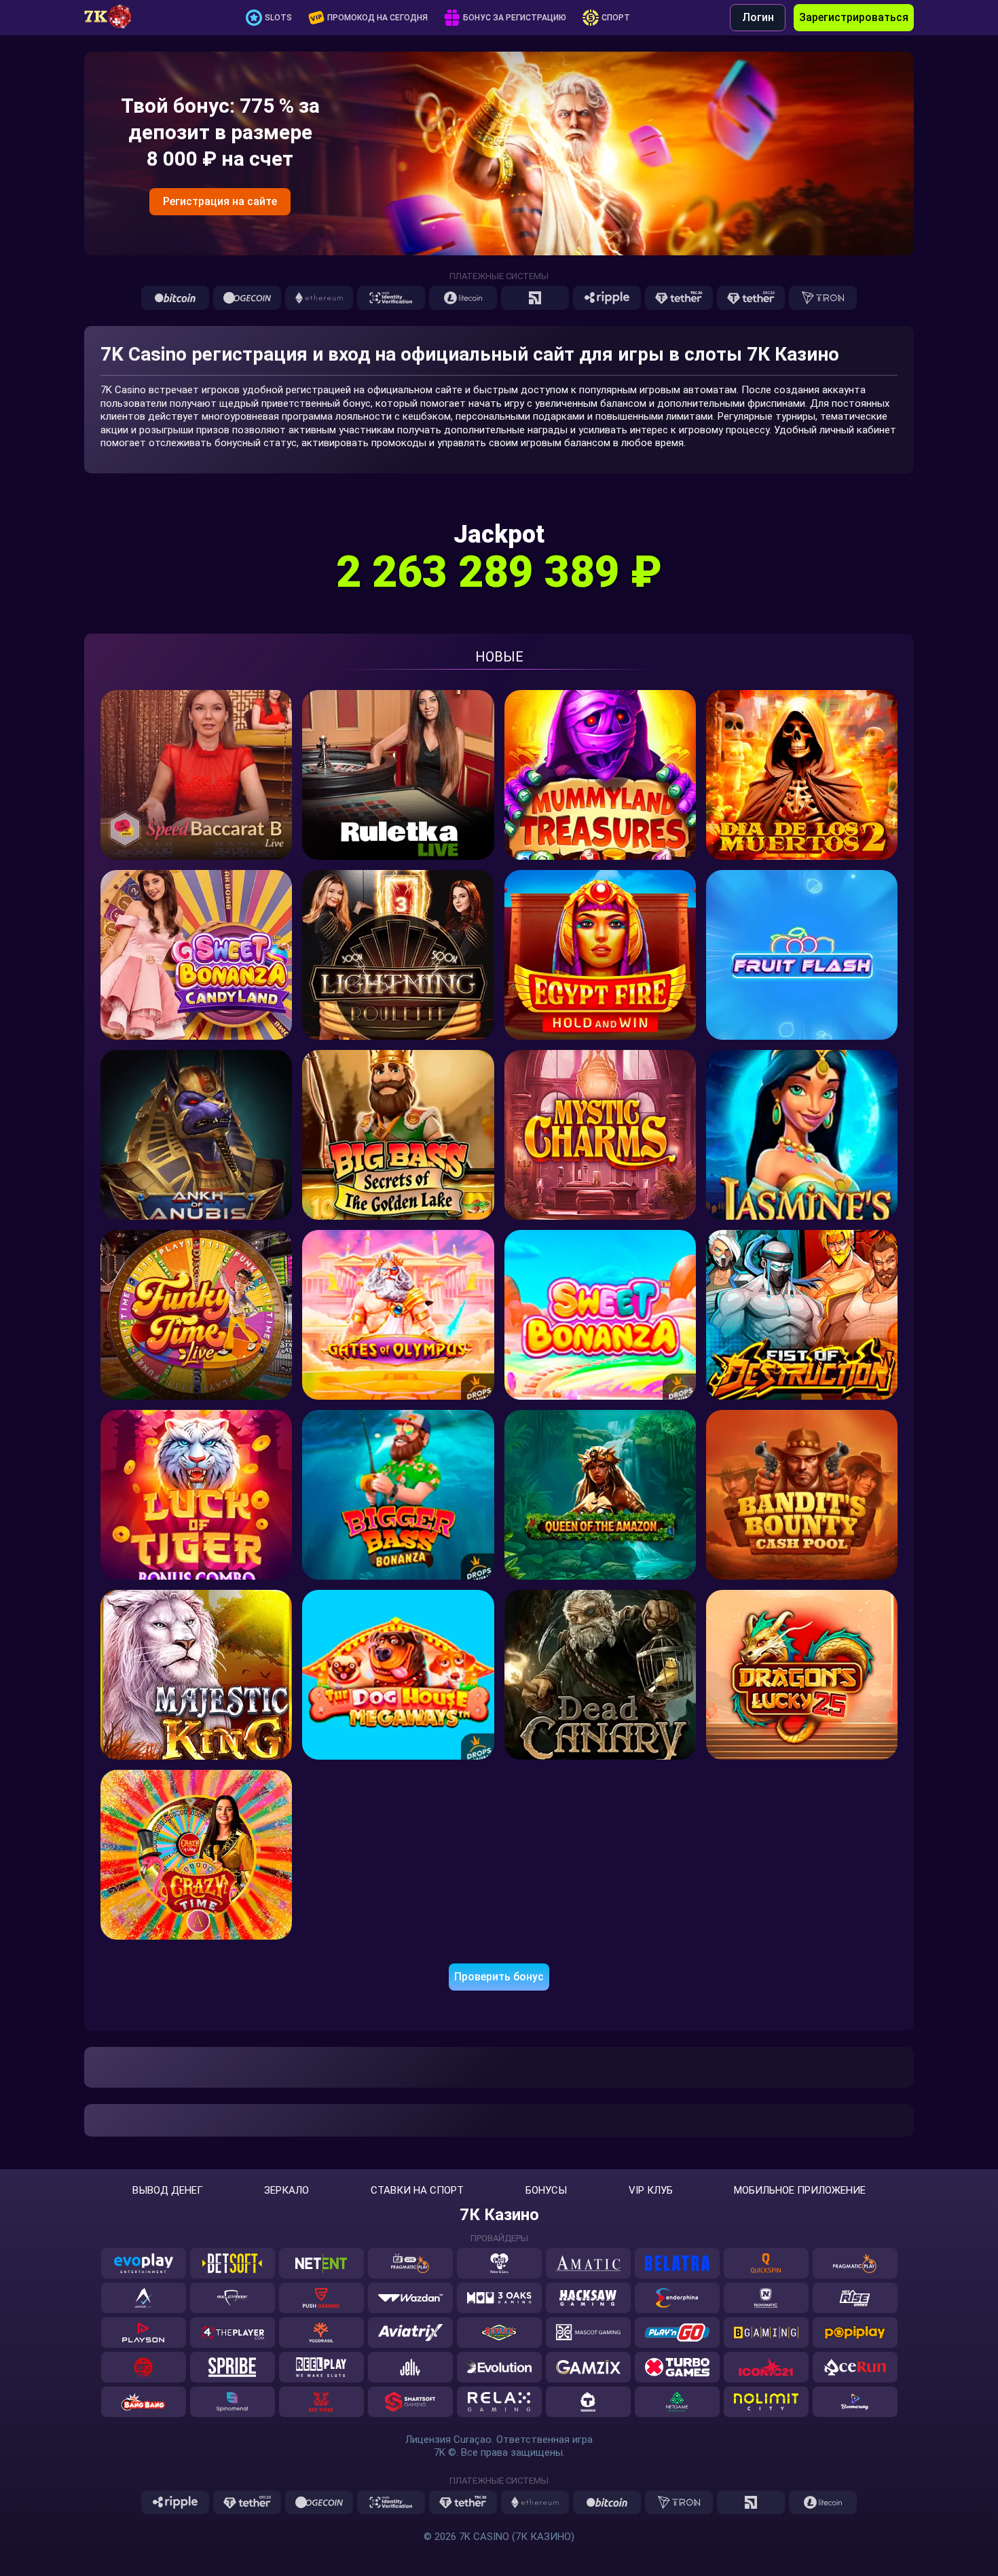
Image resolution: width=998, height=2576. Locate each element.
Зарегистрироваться (854, 17)
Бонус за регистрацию (515, 18)
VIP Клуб (651, 2191)
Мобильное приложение (800, 2191)
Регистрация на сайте (220, 201)
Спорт (616, 18)
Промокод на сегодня (377, 18)
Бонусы (546, 2191)
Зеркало (287, 2191)
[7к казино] (115, 18)
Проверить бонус (499, 1977)
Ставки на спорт (417, 2191)
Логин (758, 17)
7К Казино (499, 2215)
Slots (278, 18)
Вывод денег (168, 2191)
